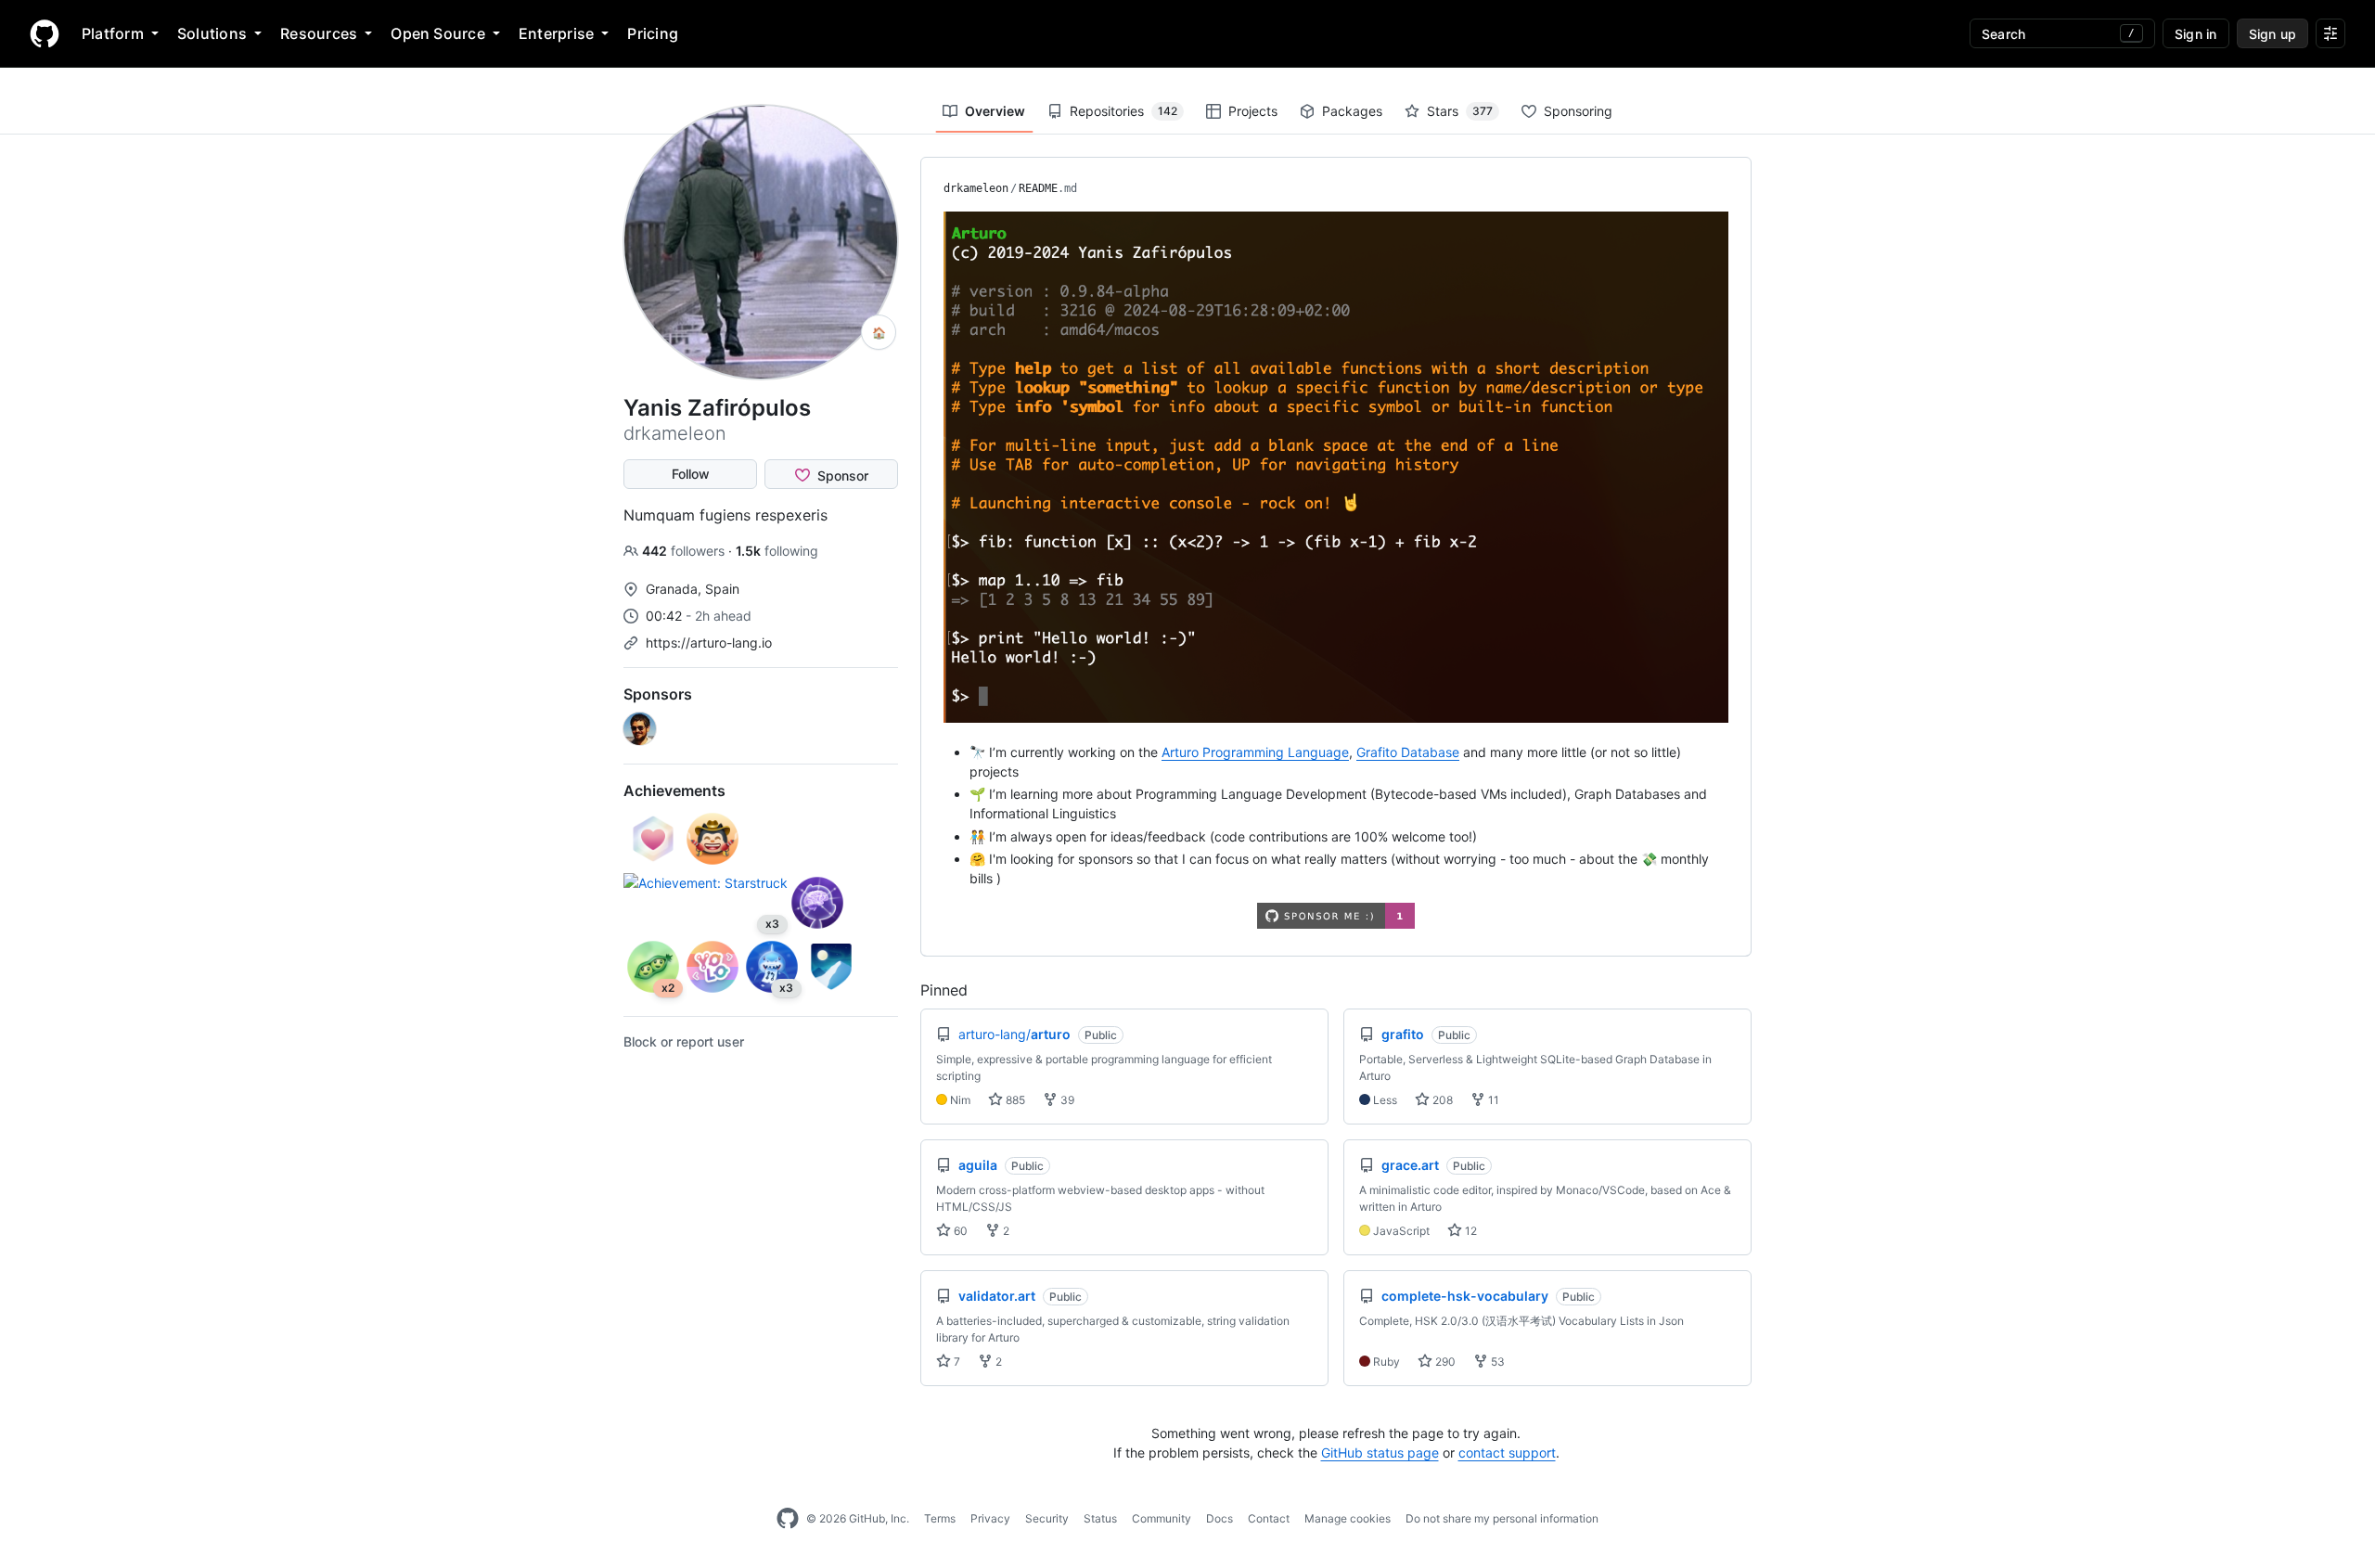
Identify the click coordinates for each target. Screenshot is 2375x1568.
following (777, 551)
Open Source (438, 33)
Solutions (212, 33)
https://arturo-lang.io (709, 643)
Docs (1220, 1518)
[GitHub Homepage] (788, 1519)
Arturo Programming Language (1255, 752)
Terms (940, 1518)
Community (1162, 1518)
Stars (1460, 111)
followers (685, 551)
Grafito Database (1408, 752)
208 (1441, 1100)
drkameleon (976, 188)
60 (959, 1231)
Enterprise (556, 33)
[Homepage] (45, 33)
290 (1444, 1362)
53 (1496, 1362)
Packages (1352, 111)
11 (1492, 1100)
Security (1047, 1518)
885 (1014, 1100)
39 (1066, 1100)
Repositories (1123, 111)
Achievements (674, 790)
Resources (319, 33)
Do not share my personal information (1502, 1518)
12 (1470, 1231)
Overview (995, 111)
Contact (1269, 1518)
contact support (1507, 1452)
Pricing (653, 33)
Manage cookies (1348, 1518)
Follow (691, 474)
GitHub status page (1380, 1452)
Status (1100, 1518)
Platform (113, 33)
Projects (1253, 111)
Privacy (990, 1518)
